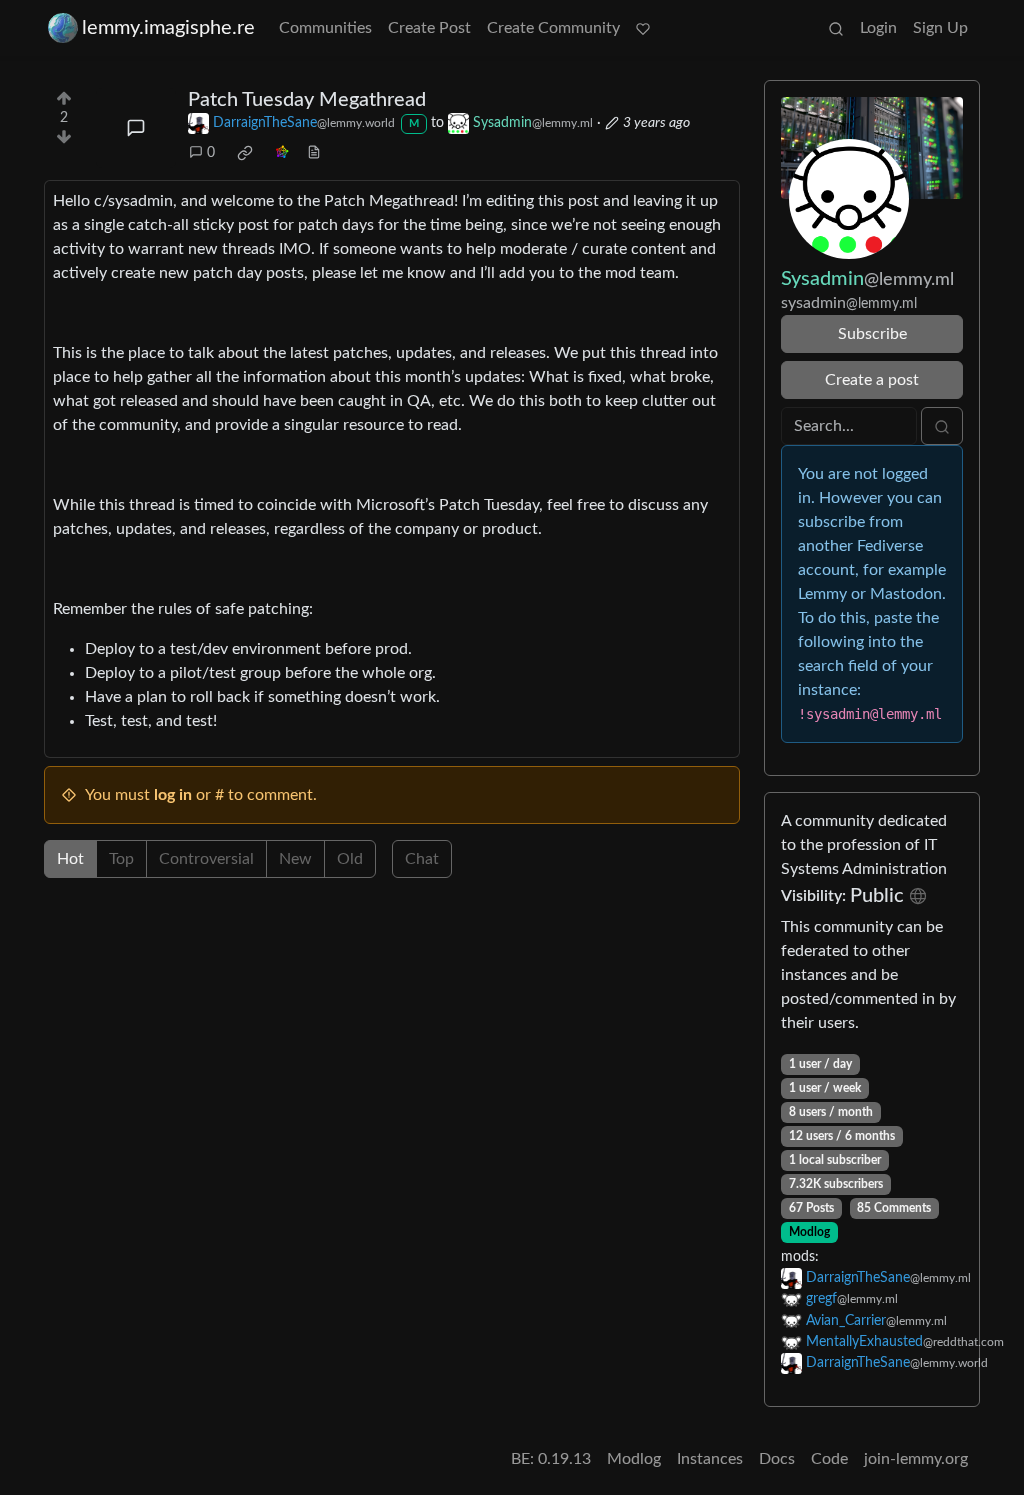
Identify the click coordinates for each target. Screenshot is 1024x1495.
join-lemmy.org (916, 1459)
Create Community (553, 28)
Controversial (206, 859)
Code (829, 1459)
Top (121, 859)
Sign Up (940, 28)
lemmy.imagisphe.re (168, 28)
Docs (777, 1459)
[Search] (836, 28)
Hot (70, 859)
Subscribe (872, 334)
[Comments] (136, 128)
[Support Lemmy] (643, 28)
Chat (422, 859)
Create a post (872, 380)
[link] (245, 153)
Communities (325, 28)
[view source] (314, 153)
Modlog (809, 1232)
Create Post (429, 28)
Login (878, 28)
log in (173, 795)
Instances (710, 1459)
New (295, 859)
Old (350, 859)
